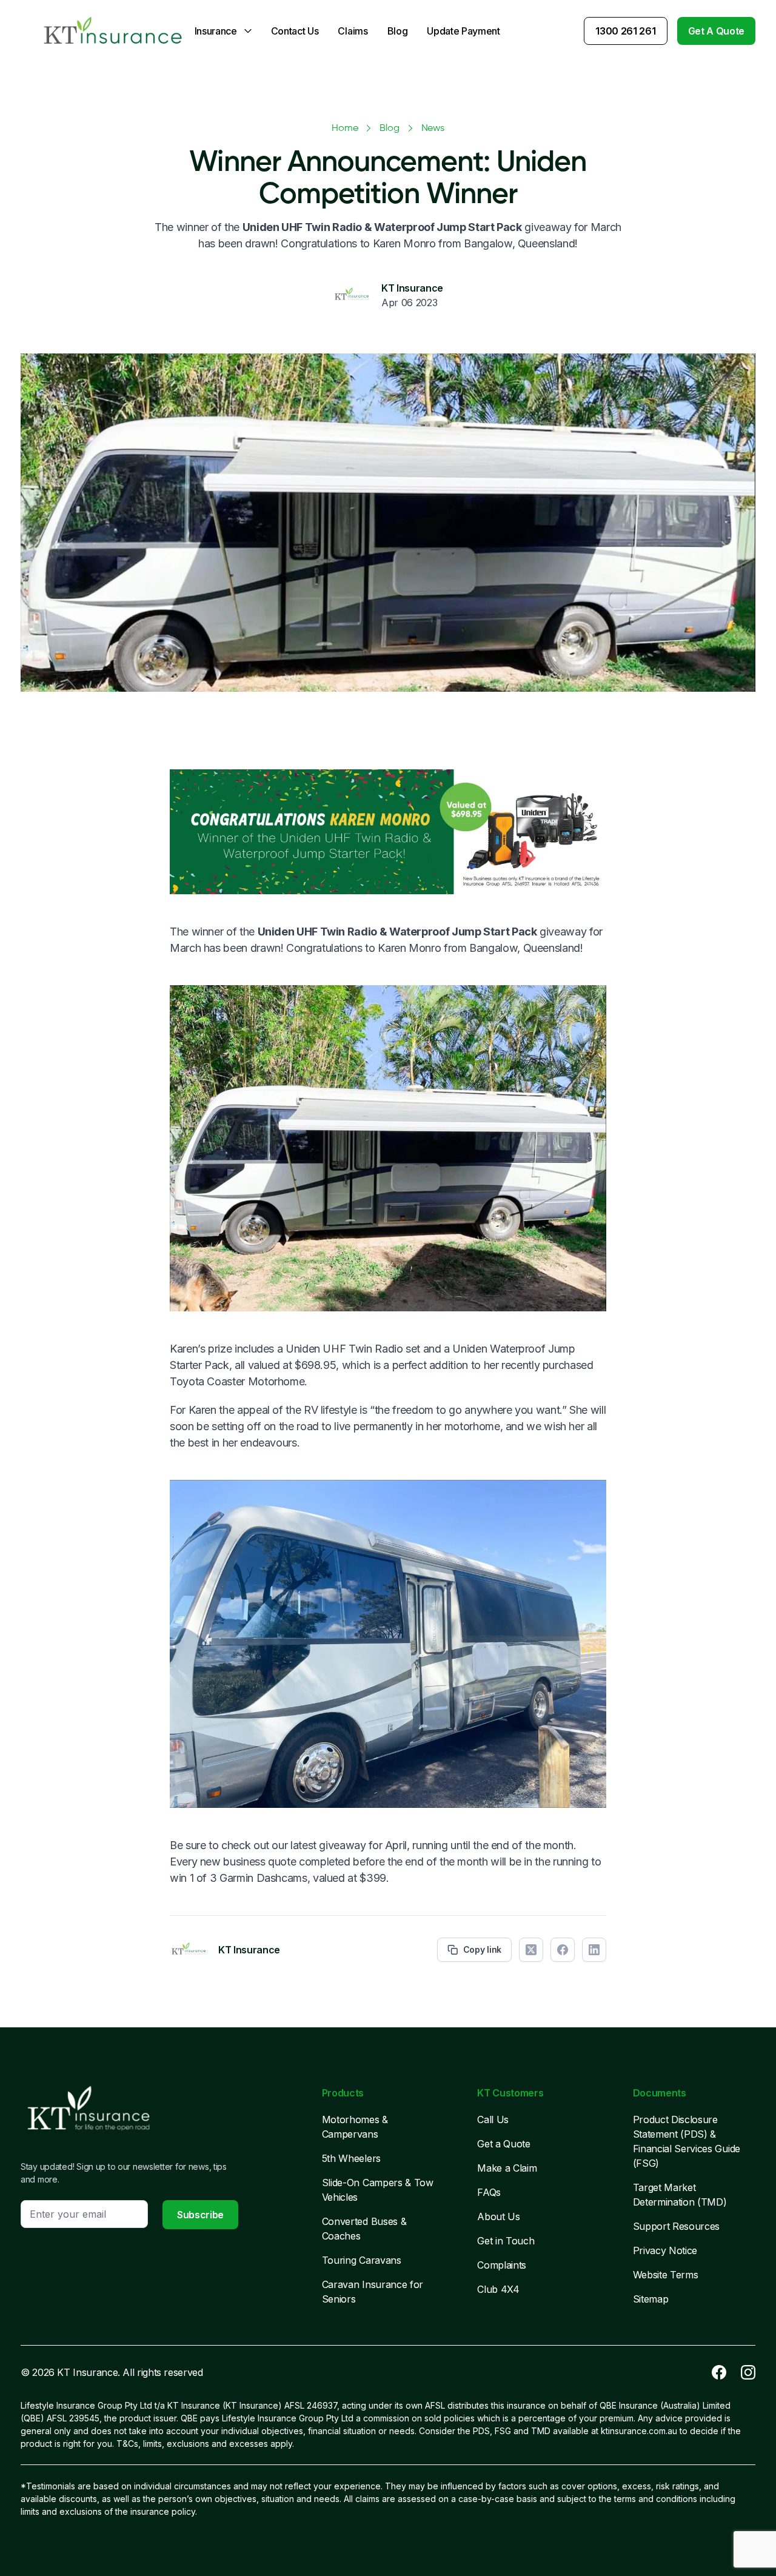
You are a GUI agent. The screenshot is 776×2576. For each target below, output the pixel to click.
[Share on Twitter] (531, 1950)
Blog (398, 31)
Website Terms (666, 2275)
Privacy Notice (665, 2250)
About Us (498, 2216)
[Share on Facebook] (563, 1950)
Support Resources (677, 2226)
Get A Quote (716, 31)
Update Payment (463, 31)
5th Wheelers (351, 2158)
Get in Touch (506, 2241)
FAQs (489, 2192)
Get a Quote (503, 2144)
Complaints (502, 2265)
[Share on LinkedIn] (594, 1950)
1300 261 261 (625, 31)
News (433, 129)
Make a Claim (507, 2168)
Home (345, 129)
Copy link (482, 1949)
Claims (353, 31)
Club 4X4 (498, 2289)
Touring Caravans (362, 2260)
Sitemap (651, 2299)
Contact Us (295, 31)
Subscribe (200, 2215)
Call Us (493, 2119)
